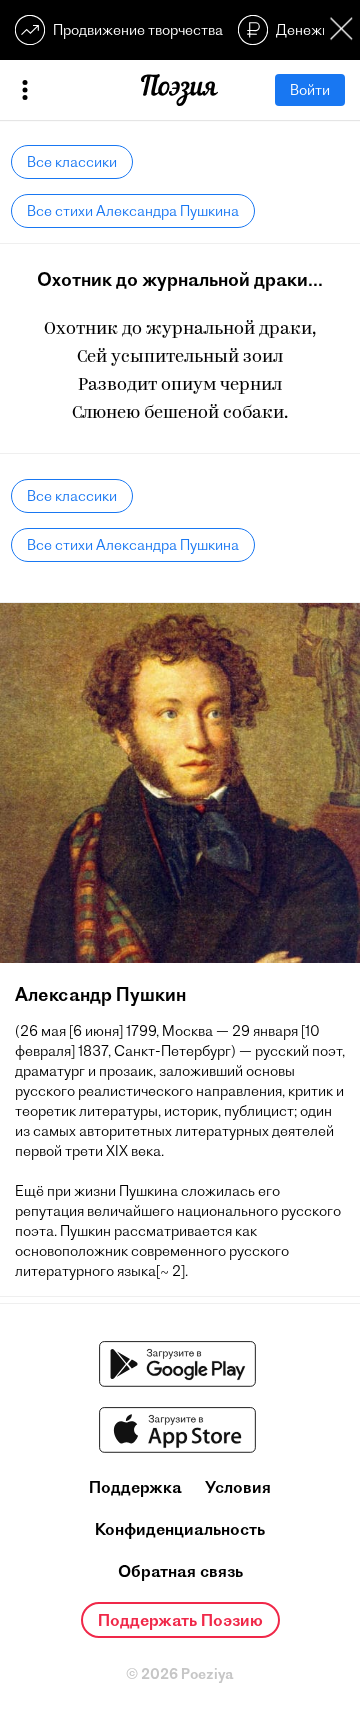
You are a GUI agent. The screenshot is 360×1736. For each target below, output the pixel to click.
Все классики (72, 162)
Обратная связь (180, 1571)
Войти (310, 90)
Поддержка (135, 1487)
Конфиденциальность (180, 1529)
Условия (238, 1487)
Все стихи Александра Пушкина (133, 211)
